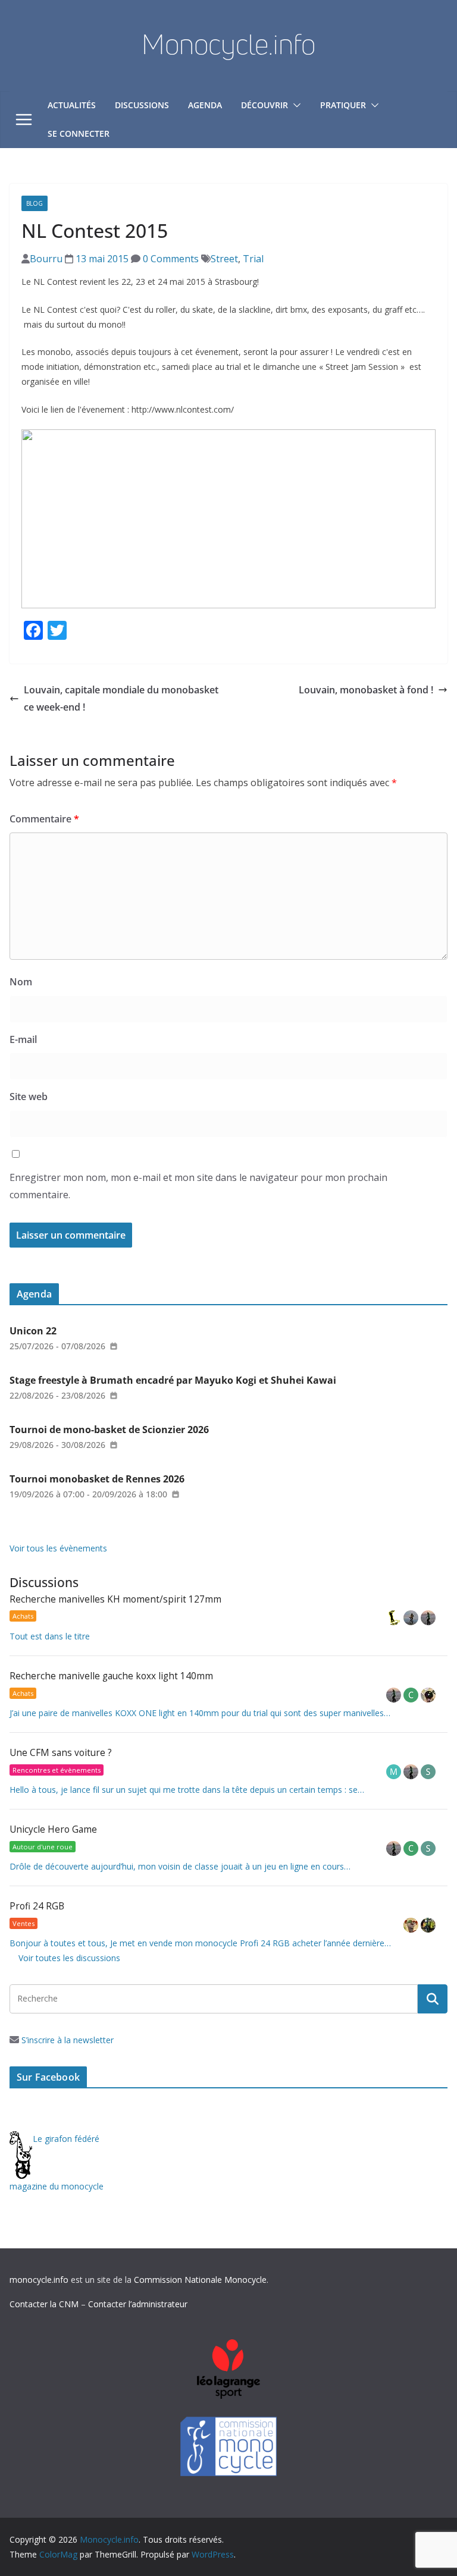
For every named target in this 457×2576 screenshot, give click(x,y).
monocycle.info (39, 2280)
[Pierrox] (428, 1925)
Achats (23, 1616)
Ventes (24, 1923)
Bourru (46, 259)
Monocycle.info (228, 44)
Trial (253, 259)
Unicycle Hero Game (53, 1829)
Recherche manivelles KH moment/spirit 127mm (115, 1599)
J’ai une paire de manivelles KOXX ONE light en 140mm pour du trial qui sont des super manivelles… (200, 1713)
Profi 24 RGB (37, 1906)
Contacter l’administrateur (138, 2304)
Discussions (142, 105)
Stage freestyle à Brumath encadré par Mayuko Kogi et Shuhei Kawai (173, 1380)
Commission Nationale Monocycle (200, 2280)
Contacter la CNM (44, 2304)
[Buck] (412, 1925)
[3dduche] (395, 1618)
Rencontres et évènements (57, 1770)
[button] (295, 105)
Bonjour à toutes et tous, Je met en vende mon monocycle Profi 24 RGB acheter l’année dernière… (200, 1943)
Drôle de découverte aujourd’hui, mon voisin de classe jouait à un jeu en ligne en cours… (180, 1866)
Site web (29, 1097)
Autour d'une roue (43, 1847)
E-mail (23, 1039)
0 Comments (170, 259)
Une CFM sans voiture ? (61, 1753)
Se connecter (79, 133)
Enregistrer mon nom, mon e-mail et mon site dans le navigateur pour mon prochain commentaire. (198, 1186)
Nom (21, 982)
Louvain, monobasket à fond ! (366, 690)
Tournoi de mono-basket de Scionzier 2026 (109, 1430)
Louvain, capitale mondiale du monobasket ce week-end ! (121, 698)
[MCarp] (395, 1772)
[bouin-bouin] (428, 1695)
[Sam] (428, 1772)
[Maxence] (412, 1618)
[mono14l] (428, 1618)
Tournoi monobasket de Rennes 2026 (97, 1479)
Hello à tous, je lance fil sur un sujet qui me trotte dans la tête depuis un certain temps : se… (187, 1790)
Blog (35, 203)
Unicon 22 (33, 1331)
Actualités (72, 105)
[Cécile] (412, 1695)
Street (224, 259)
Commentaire (44, 819)
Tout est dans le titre (50, 1636)
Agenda (205, 105)
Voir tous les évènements (58, 1548)
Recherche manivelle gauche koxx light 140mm (111, 1676)
